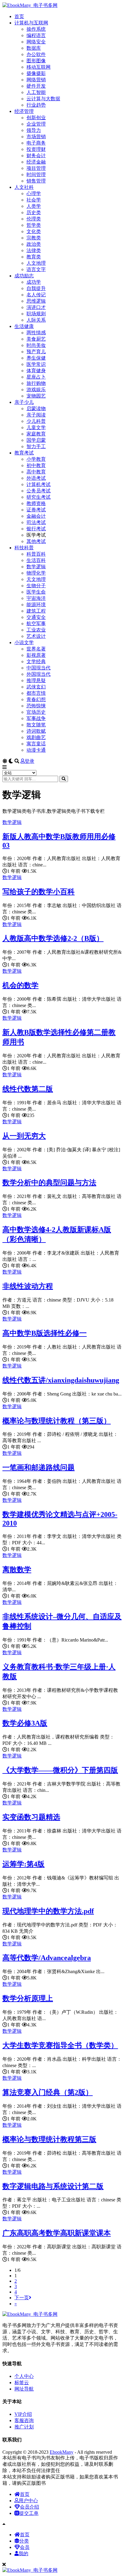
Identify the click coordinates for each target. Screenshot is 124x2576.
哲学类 (34, 225)
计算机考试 (39, 484)
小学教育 (36, 459)
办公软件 (36, 54)
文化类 (34, 231)
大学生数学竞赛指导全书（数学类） (60, 2045)
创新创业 (36, 118)
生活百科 (36, 560)
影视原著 (36, 655)
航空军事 (36, 624)
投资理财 (36, 149)
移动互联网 (39, 67)
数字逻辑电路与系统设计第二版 (53, 2186)
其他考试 (36, 541)
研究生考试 (39, 497)
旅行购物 (36, 383)
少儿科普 (36, 421)
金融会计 (36, 516)
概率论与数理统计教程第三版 (49, 2139)
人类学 (34, 206)
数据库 (34, 48)
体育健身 (36, 371)
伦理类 (34, 219)
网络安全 (36, 42)
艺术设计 (36, 636)
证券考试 (36, 510)
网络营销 (36, 80)
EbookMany (62, 2452)
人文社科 (24, 187)
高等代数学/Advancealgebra (47, 1958)
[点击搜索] (64, 779)
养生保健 (36, 358)
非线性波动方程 (28, 1286)
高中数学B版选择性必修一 (45, 1333)
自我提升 (36, 288)
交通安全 (36, 617)
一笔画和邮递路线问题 (39, 1467)
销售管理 (36, 181)
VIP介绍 (23, 2414)
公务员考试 (39, 491)
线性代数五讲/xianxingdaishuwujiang (61, 1380)
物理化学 (36, 573)
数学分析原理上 (28, 1998)
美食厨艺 (36, 339)
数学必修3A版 (25, 1723)
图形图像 (36, 61)
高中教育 (36, 472)
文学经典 (36, 661)
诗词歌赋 (36, 731)
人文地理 (36, 263)
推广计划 (24, 2427)
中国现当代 (39, 668)
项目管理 (36, 168)
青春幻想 (36, 699)
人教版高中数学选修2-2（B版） (53, 938)
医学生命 (36, 592)
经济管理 (24, 111)
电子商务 (36, 143)
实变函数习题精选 (31, 1817)
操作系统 (36, 29)
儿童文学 (36, 427)
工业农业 (36, 630)
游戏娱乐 (36, 390)
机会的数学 (20, 985)
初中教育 (36, 465)
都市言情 (36, 693)
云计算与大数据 (43, 99)
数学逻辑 (36, 567)
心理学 (34, 193)
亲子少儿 (24, 402)
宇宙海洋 (36, 598)
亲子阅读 (36, 415)
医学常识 (36, 364)
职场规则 (36, 314)
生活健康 (24, 326)
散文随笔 (36, 725)
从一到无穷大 (24, 1136)
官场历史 (36, 712)
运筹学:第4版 (23, 1864)
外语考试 (36, 478)
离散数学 (17, 1570)
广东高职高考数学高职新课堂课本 (57, 2233)
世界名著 (36, 649)
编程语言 (36, 35)
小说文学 (24, 642)
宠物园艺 (36, 396)
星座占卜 (36, 377)
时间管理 (36, 175)
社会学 (34, 200)
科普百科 (36, 554)
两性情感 (36, 333)
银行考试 (36, 529)
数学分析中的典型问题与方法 (49, 1183)
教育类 (34, 257)
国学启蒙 (36, 440)
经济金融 (36, 162)
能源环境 (36, 605)
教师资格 (36, 503)
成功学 (34, 282)
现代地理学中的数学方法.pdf (48, 1911)
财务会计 (36, 156)
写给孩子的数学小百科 (39, 892)
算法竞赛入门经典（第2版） (48, 2092)
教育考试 (24, 453)
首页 (19, 16)
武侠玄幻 (36, 687)
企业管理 (36, 124)
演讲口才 (36, 307)
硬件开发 (36, 86)
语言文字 (36, 269)
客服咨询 (24, 2420)
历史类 (34, 212)
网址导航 (24, 2389)
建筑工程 (36, 611)
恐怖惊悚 (36, 706)
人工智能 (36, 92)
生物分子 (36, 586)
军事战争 (36, 718)
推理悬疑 (36, 680)
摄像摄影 (36, 73)
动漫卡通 (36, 750)
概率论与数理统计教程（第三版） (57, 1421)
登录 (29, 761)
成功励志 (24, 276)
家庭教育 (36, 434)
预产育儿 (36, 352)
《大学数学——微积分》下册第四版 (60, 1770)
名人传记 (36, 295)
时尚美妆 (36, 345)
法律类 (34, 250)
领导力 (34, 130)
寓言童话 (36, 744)
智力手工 (36, 446)
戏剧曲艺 (36, 737)
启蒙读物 (36, 409)
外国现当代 (39, 674)
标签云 (22, 2383)
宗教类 (34, 238)
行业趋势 (36, 105)
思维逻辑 (36, 301)
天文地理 (36, 579)
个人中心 (24, 2376)
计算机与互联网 (31, 23)
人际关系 (36, 320)
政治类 (34, 244)
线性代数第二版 (28, 1089)
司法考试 (36, 522)
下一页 (22, 2298)
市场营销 (36, 137)
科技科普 (24, 548)
